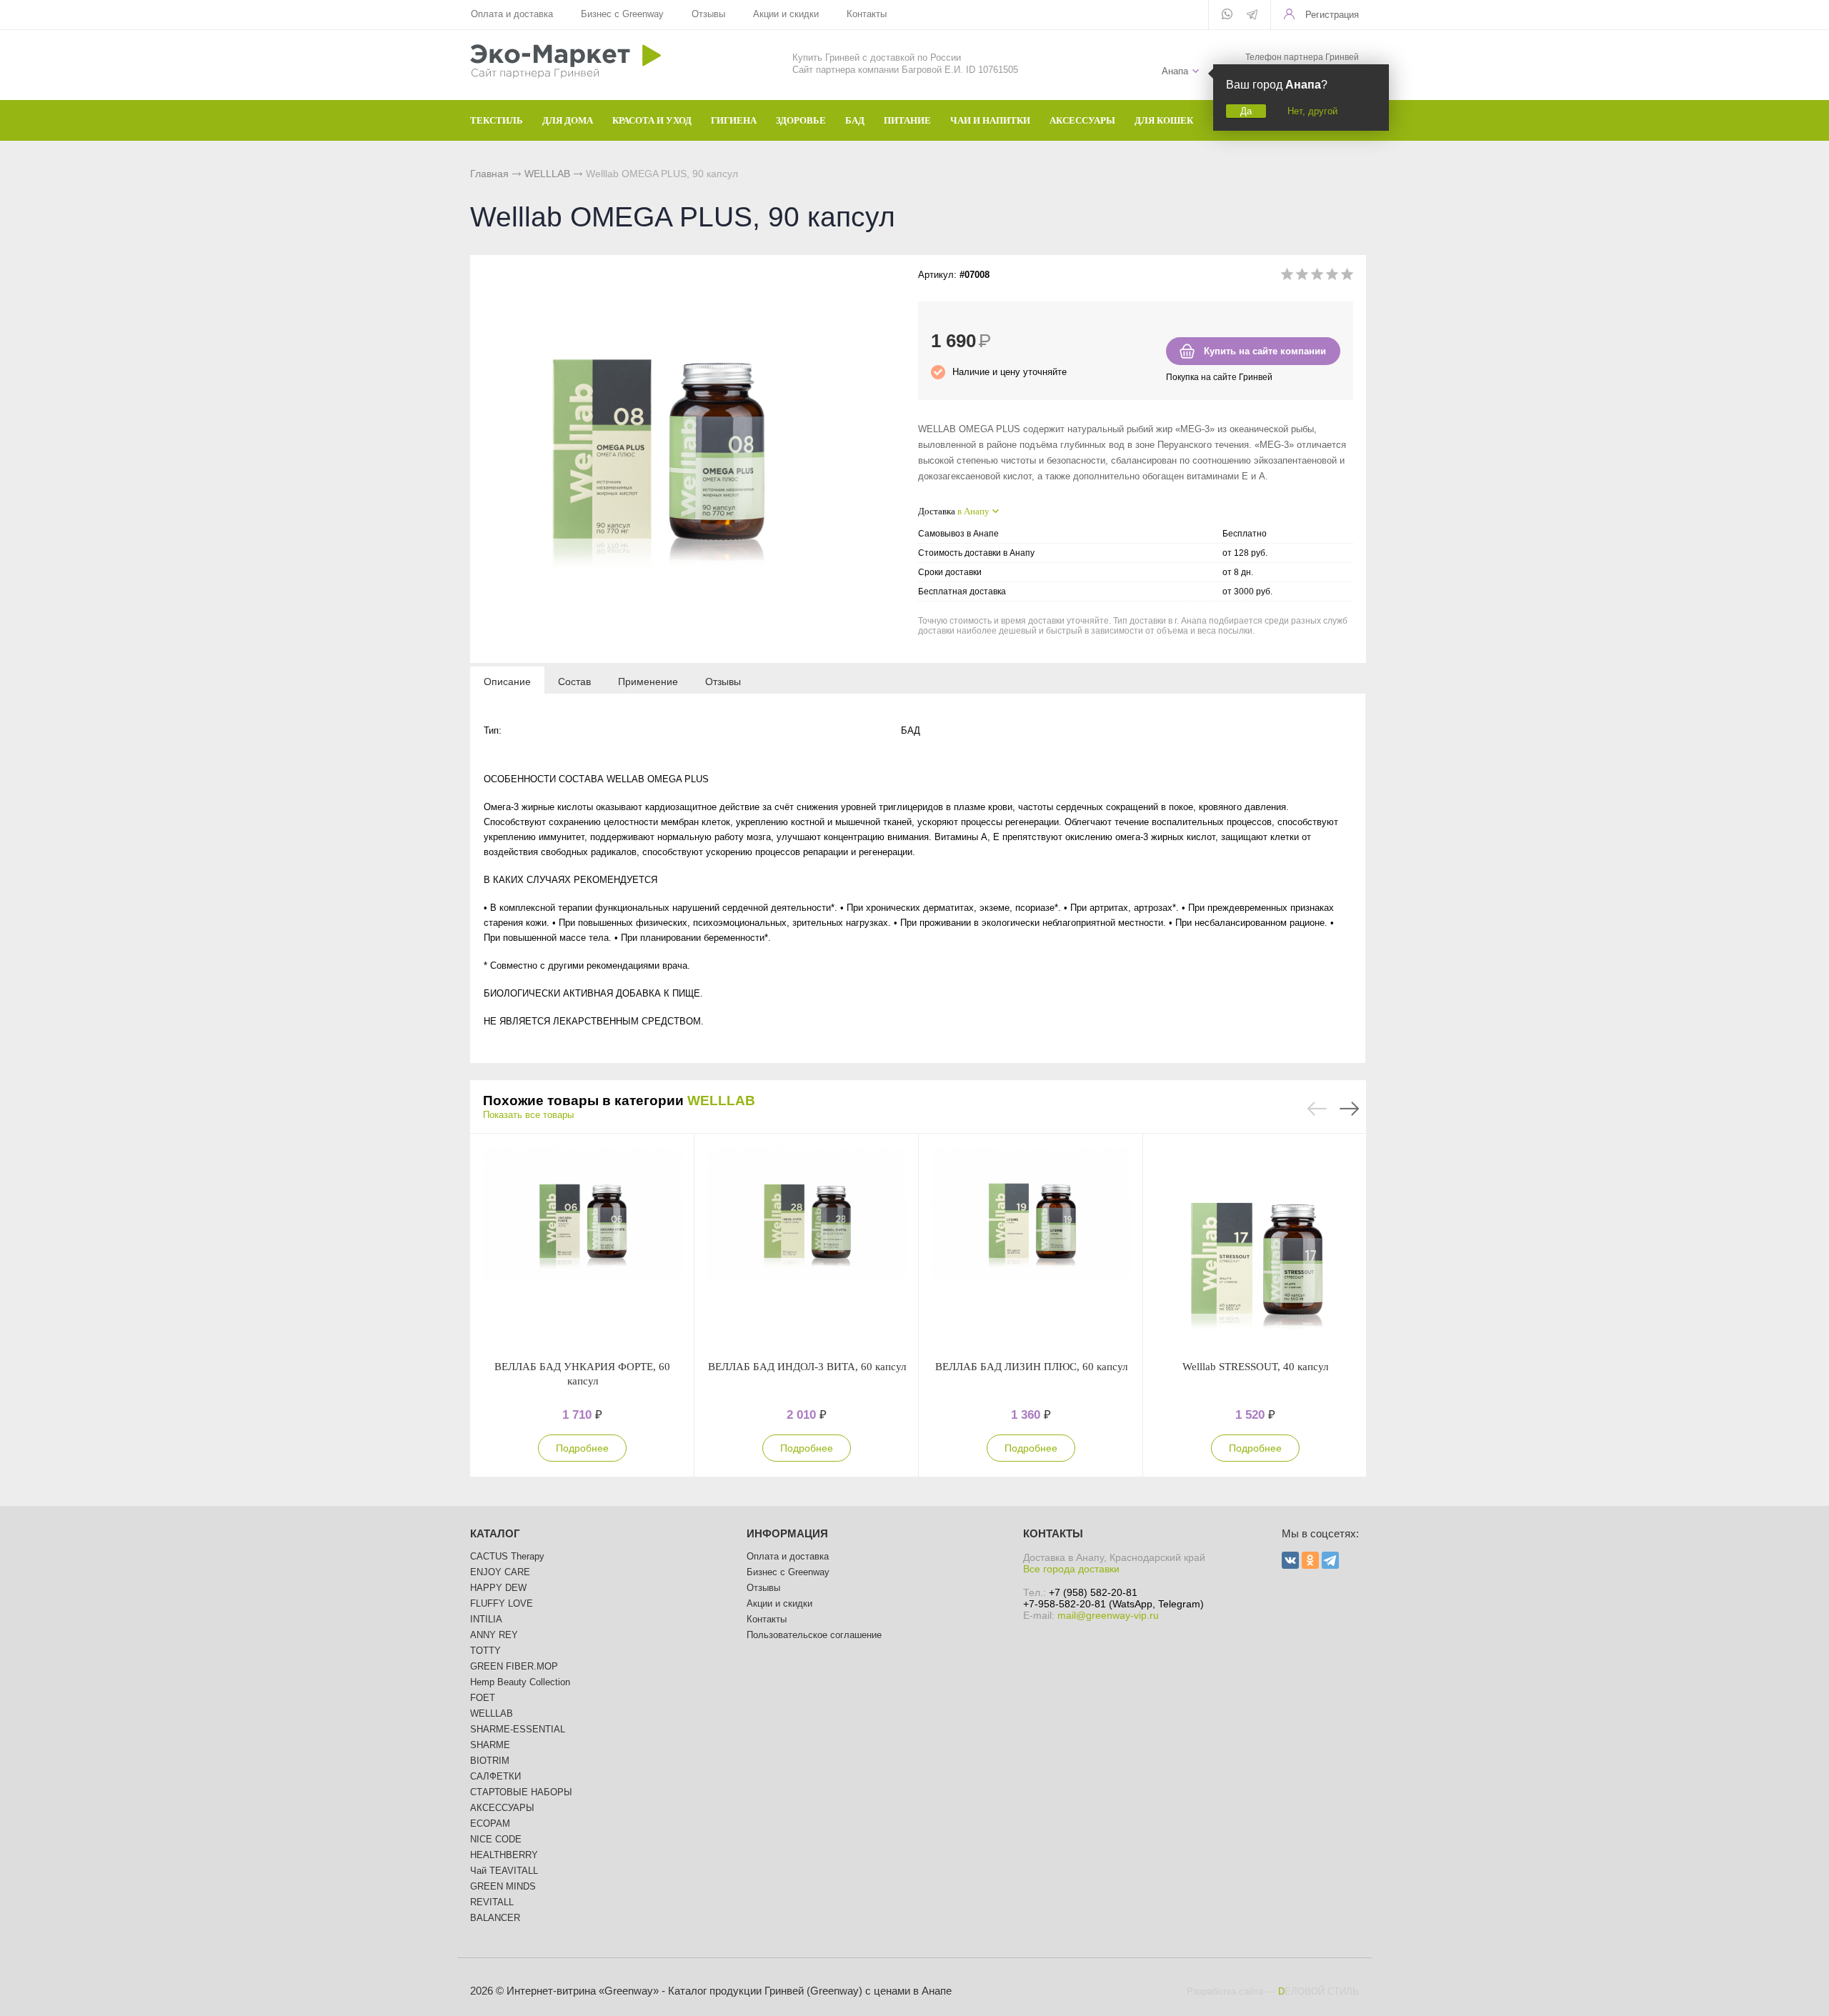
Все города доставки (1071, 1569)
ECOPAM (490, 1823)
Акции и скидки (786, 14)
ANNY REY (494, 1635)
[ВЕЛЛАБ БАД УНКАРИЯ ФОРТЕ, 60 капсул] (582, 1247)
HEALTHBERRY (504, 1855)
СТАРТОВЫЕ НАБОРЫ (521, 1792)
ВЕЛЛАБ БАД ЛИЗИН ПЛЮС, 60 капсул (1031, 1367)
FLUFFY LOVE (502, 1603)
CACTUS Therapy (507, 1556)
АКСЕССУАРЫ (502, 1808)
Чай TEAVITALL (504, 1871)
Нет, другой (1312, 111)
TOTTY (485, 1651)
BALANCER (495, 1918)
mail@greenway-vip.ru (1108, 1615)
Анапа (1175, 71)
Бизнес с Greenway (622, 14)
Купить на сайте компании (1265, 351)
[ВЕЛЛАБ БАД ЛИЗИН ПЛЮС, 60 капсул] (1031, 1247)
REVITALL (492, 1902)
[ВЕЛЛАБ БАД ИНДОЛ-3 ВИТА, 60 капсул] (807, 1247)
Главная (489, 174)
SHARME (490, 1745)
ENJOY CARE (500, 1572)
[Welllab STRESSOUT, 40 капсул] (1255, 1247)
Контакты (867, 14)
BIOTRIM (490, 1761)
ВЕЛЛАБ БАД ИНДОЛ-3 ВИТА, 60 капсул (807, 1367)
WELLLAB (547, 174)
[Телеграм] (1252, 16)
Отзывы (708, 14)
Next (1349, 1109)
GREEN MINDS (503, 1886)
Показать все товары (528, 1115)
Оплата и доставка (512, 14)
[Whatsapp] (1227, 15)
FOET (483, 1698)
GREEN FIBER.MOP (514, 1666)
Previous (1317, 1109)
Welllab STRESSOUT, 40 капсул (1255, 1367)
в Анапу (973, 511)
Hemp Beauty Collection (520, 1682)
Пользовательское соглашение (814, 1635)
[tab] (507, 681)
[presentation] (507, 681)
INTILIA (486, 1619)
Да (1246, 111)
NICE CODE (496, 1839)
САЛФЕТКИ (495, 1776)
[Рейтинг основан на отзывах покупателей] (1317, 277)
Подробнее (582, 1448)
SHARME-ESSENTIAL (518, 1729)
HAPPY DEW (498, 1588)
